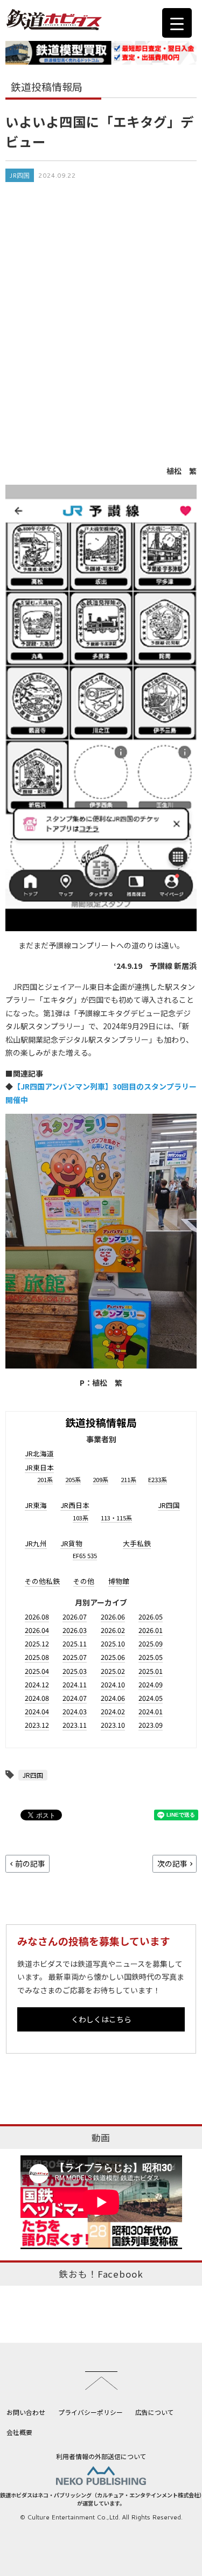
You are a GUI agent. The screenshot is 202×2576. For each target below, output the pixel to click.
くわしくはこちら (101, 2019)
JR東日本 (39, 1467)
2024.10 (113, 1684)
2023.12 (37, 1725)
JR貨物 (71, 1543)
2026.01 (151, 1630)
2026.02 (113, 1630)
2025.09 (151, 1643)
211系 (128, 1479)
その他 (84, 1581)
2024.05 (151, 1698)
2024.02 (113, 1711)
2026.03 (75, 1630)
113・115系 (116, 1518)
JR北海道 (39, 1453)
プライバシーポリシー (90, 2412)
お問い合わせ (26, 2412)
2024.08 (37, 1698)
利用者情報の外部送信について (101, 2456)
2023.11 (75, 1725)
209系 (100, 1479)
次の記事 (172, 1863)
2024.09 (151, 1684)
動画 (101, 2138)
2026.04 (37, 1630)
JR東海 (36, 1505)
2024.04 (37, 1711)
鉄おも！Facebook (101, 2274)
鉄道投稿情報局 (101, 1422)
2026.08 (37, 1617)
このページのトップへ (101, 2380)
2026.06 (113, 1617)
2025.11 (75, 1643)
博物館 (119, 1581)
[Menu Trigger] (177, 23)
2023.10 (113, 1725)
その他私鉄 (42, 1581)
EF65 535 (85, 1555)
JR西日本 (75, 1505)
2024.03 (75, 1711)
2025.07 (75, 1657)
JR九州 (36, 1543)
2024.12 (37, 1684)
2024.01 (151, 1711)
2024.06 (113, 1698)
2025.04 (37, 1671)
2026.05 (151, 1617)
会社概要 (19, 2432)
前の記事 (30, 1863)
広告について (155, 2412)
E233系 (158, 1479)
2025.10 (113, 1643)
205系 (73, 1479)
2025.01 (151, 1671)
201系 (45, 1479)
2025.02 (113, 1671)
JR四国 (20, 175)
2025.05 (151, 1657)
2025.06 (113, 1657)
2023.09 (151, 1725)
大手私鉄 (137, 1543)
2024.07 (75, 1698)
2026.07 (75, 1617)
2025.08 (37, 1657)
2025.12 (37, 1643)
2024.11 (75, 1684)
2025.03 (75, 1671)
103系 (81, 1518)
